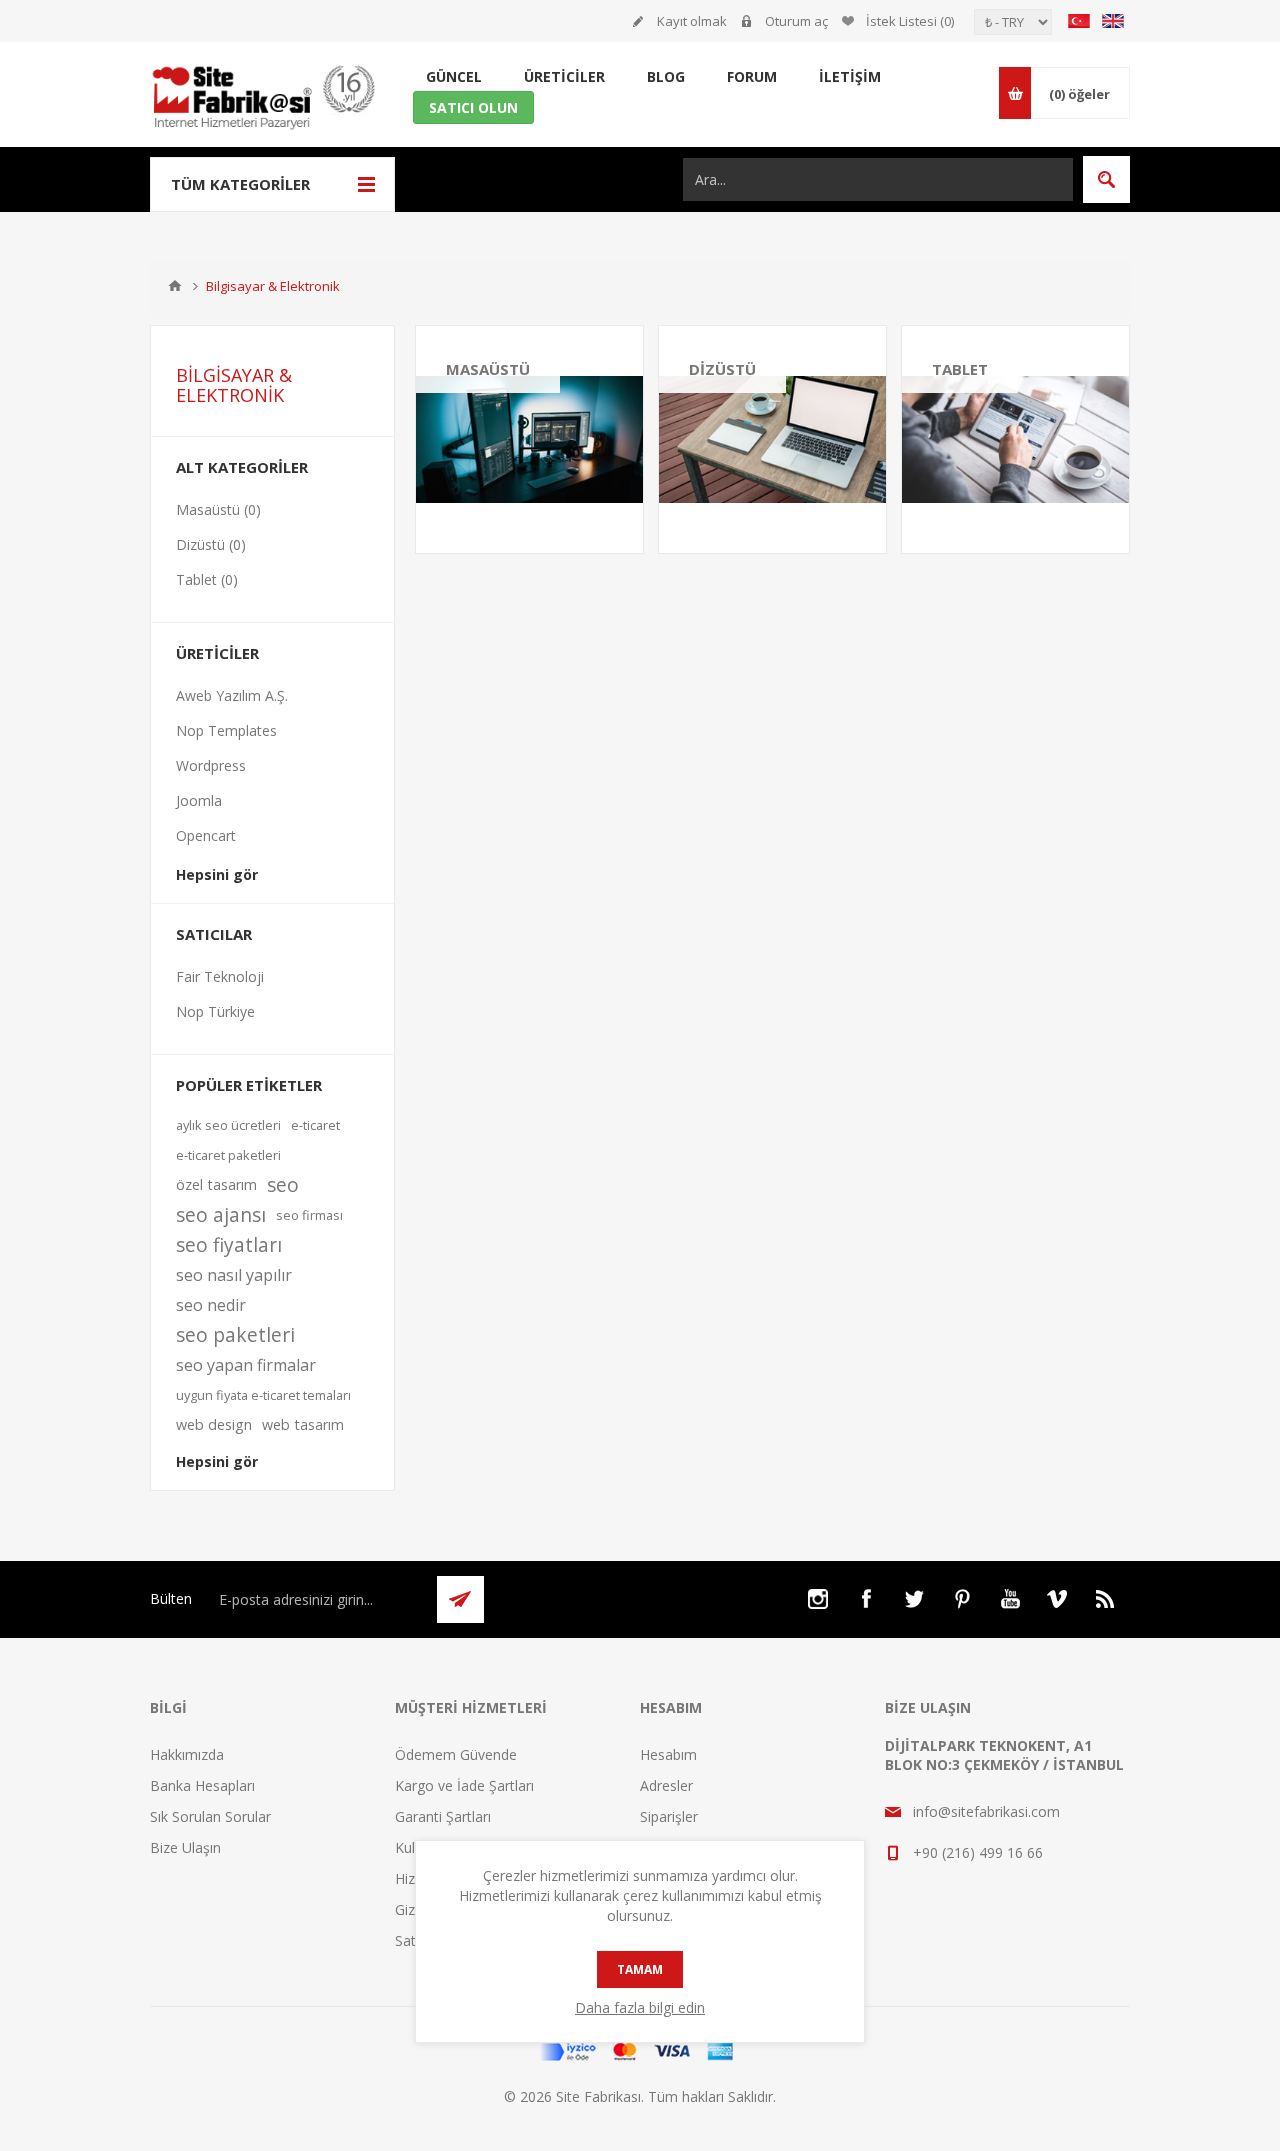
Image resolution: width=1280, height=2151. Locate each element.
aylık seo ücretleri (228, 1125)
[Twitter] (914, 1599)
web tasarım (303, 1424)
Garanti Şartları (443, 1816)
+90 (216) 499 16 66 (978, 1852)
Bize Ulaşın (185, 1847)
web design (214, 1424)
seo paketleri (235, 1334)
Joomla (199, 800)
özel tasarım (216, 1184)
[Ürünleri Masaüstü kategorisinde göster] (529, 439)
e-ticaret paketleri (228, 1155)
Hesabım (668, 1754)
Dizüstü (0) (211, 544)
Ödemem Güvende (456, 1754)
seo (283, 1184)
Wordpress (211, 765)
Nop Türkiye (215, 1011)
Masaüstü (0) (218, 509)
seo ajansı (221, 1214)
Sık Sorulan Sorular (210, 1816)
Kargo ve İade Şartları (464, 1785)
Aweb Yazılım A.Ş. (232, 695)
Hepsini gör (217, 874)
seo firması (309, 1215)
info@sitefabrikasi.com (986, 1811)
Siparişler (669, 1816)
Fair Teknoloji (220, 976)
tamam (640, 1969)
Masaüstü (488, 369)
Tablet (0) (207, 579)
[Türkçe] (1079, 21)
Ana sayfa (175, 286)
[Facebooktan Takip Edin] (866, 1599)
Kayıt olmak (692, 21)
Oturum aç (796, 21)
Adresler (666, 1785)
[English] (1113, 21)
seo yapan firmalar (246, 1365)
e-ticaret (315, 1125)
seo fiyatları (229, 1244)
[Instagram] (818, 1599)
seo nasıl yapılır (234, 1275)
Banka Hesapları (202, 1785)
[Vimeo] (1058, 1599)
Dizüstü (722, 369)
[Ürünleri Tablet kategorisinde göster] (1015, 439)
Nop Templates (226, 730)
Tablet (960, 369)
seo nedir (211, 1305)
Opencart (206, 835)
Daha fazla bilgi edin (640, 2007)
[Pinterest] (962, 1599)
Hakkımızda (187, 1754)
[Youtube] (1010, 1599)
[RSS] (1106, 1599)
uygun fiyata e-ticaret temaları (263, 1395)
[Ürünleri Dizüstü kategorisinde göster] (772, 439)
